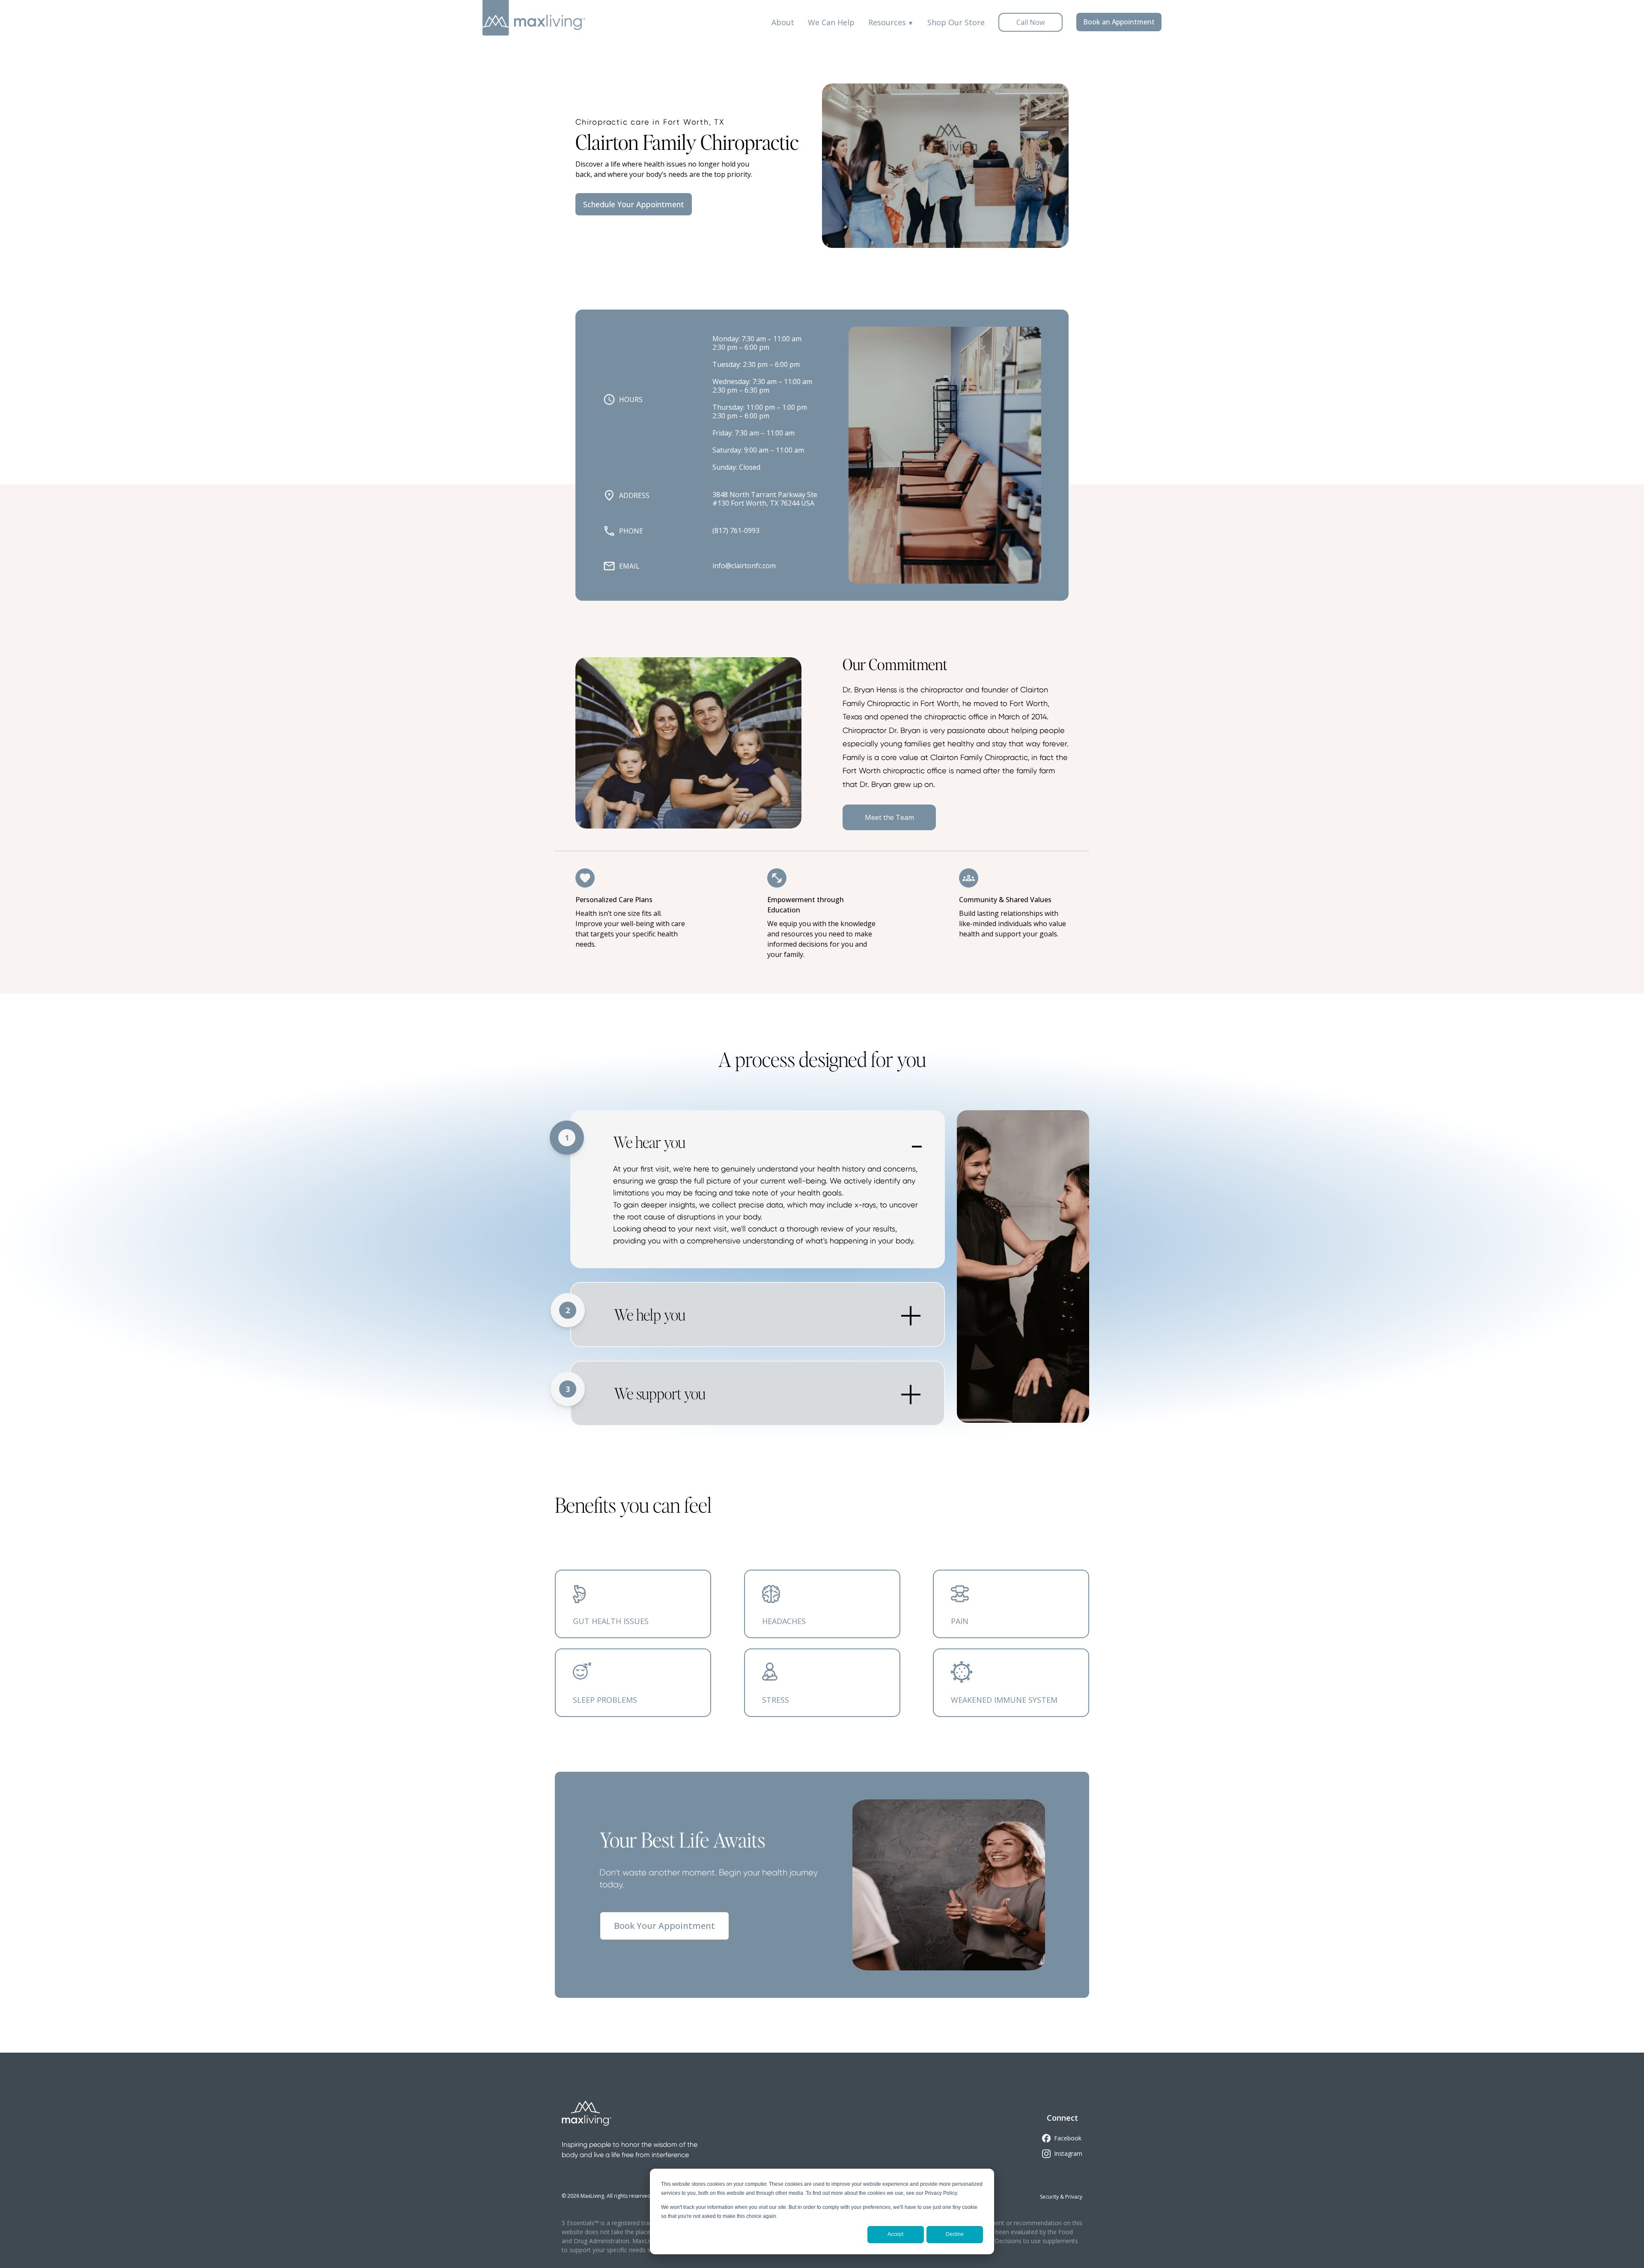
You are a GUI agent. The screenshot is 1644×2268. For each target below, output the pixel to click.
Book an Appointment (1119, 22)
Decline (955, 2234)
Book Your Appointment (664, 1926)
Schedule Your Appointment (634, 204)
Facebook (1068, 2138)
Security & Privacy (1061, 2197)
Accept (895, 2234)
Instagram (1068, 2153)
